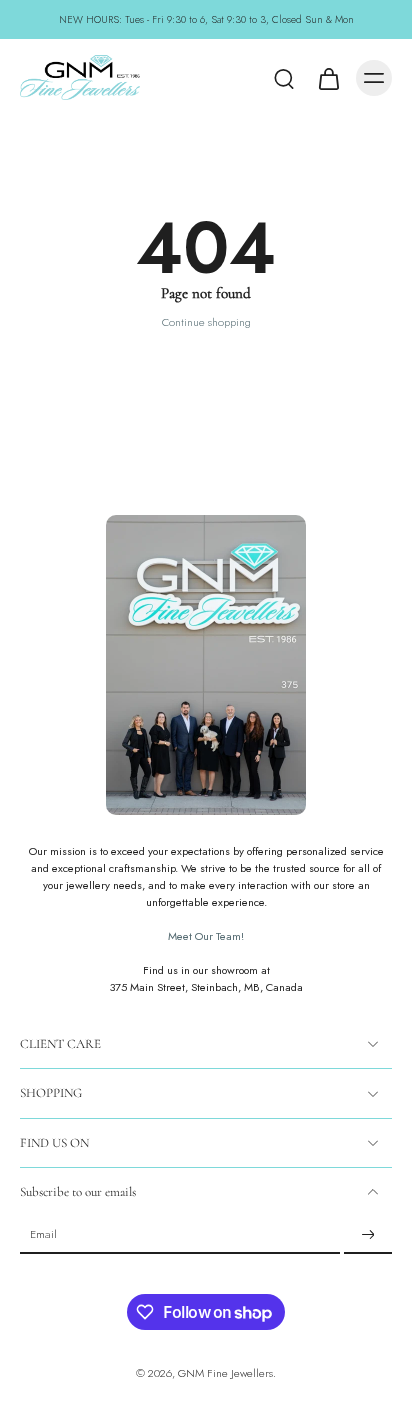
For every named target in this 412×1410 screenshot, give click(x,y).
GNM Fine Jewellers (225, 1373)
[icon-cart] (328, 78)
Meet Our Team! (206, 936)
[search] (284, 78)
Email (43, 1235)
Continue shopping (206, 322)
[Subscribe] (368, 1235)
